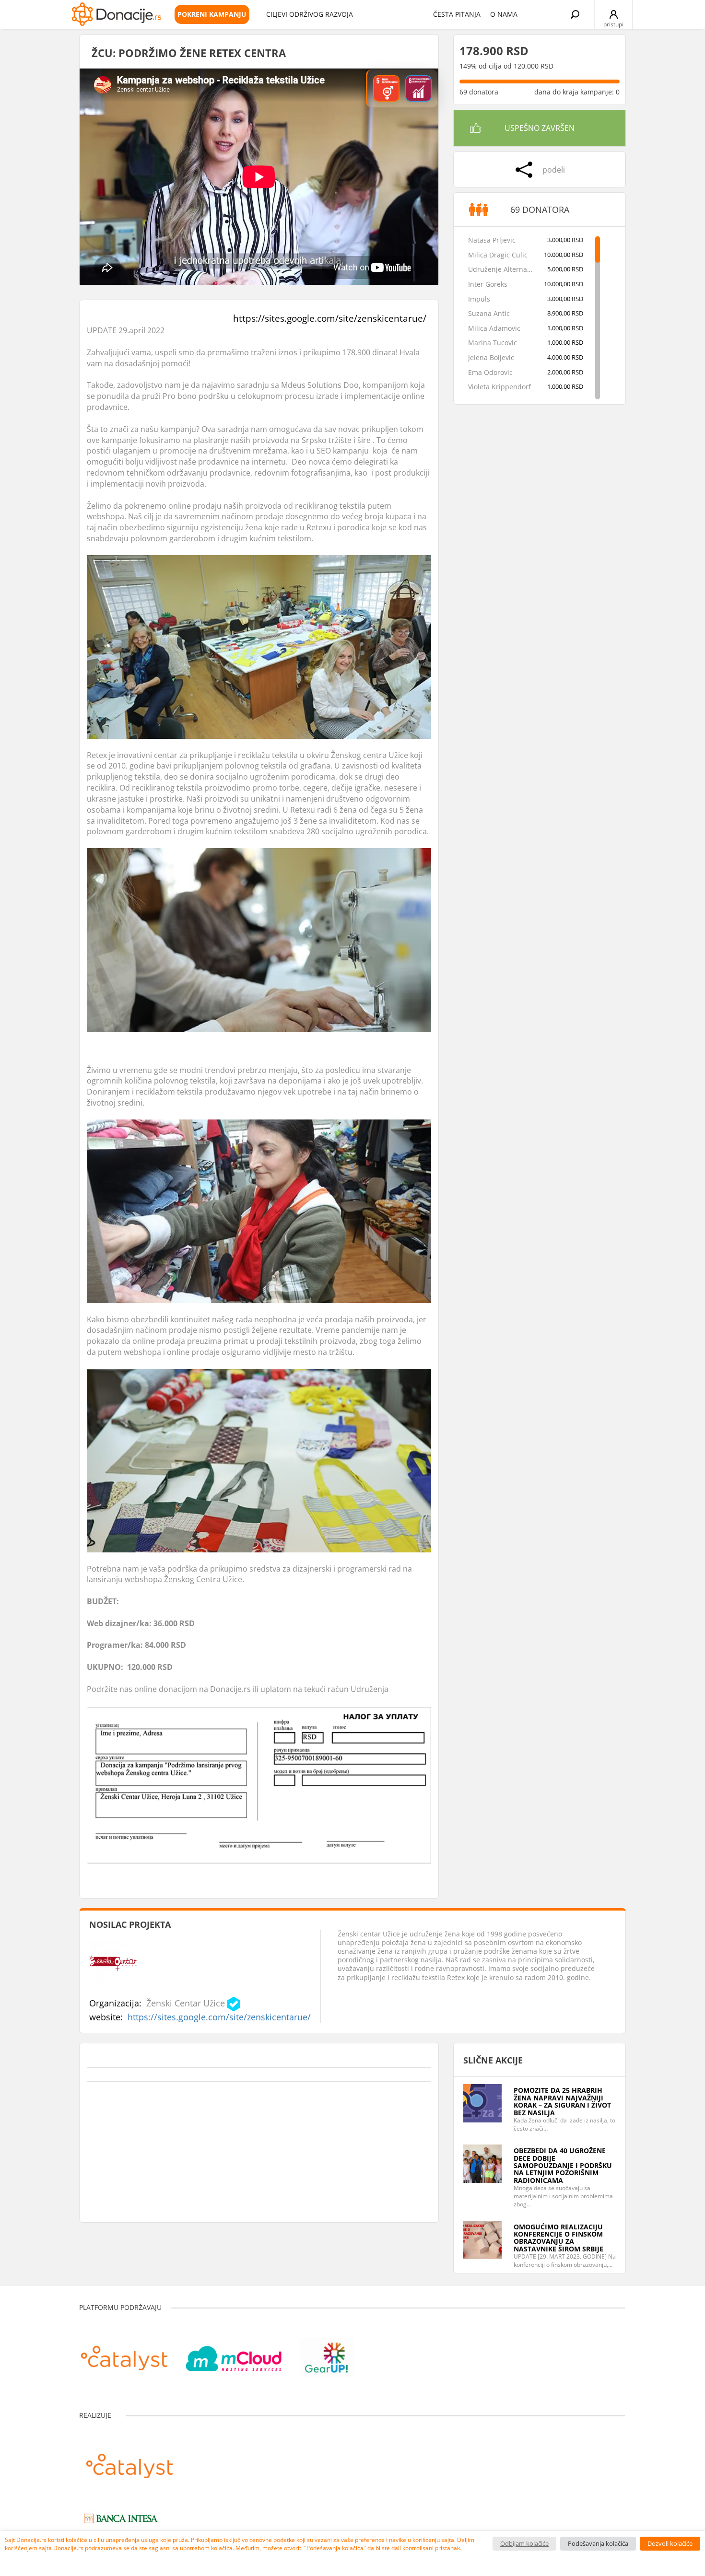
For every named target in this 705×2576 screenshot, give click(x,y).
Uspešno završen (540, 128)
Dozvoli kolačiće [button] (670, 2543)
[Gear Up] (327, 2353)
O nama (504, 14)
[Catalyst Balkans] (124, 2353)
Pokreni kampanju (212, 14)
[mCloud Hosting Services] (234, 2353)
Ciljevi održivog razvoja (310, 14)
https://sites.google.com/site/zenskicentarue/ (330, 318)
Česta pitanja (457, 14)
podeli (554, 170)
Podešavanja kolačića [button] (598, 2543)
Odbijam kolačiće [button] (524, 2543)
